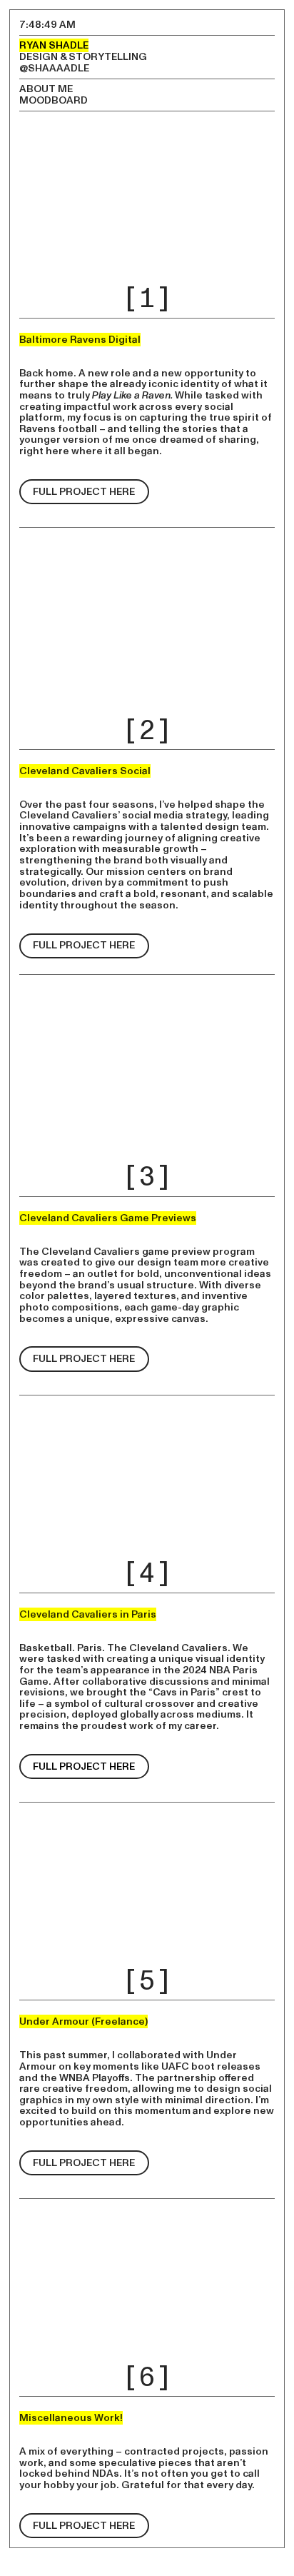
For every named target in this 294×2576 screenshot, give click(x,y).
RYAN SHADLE (54, 45)
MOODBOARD (54, 100)
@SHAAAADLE (54, 68)
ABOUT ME (46, 89)
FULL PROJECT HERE (84, 492)
